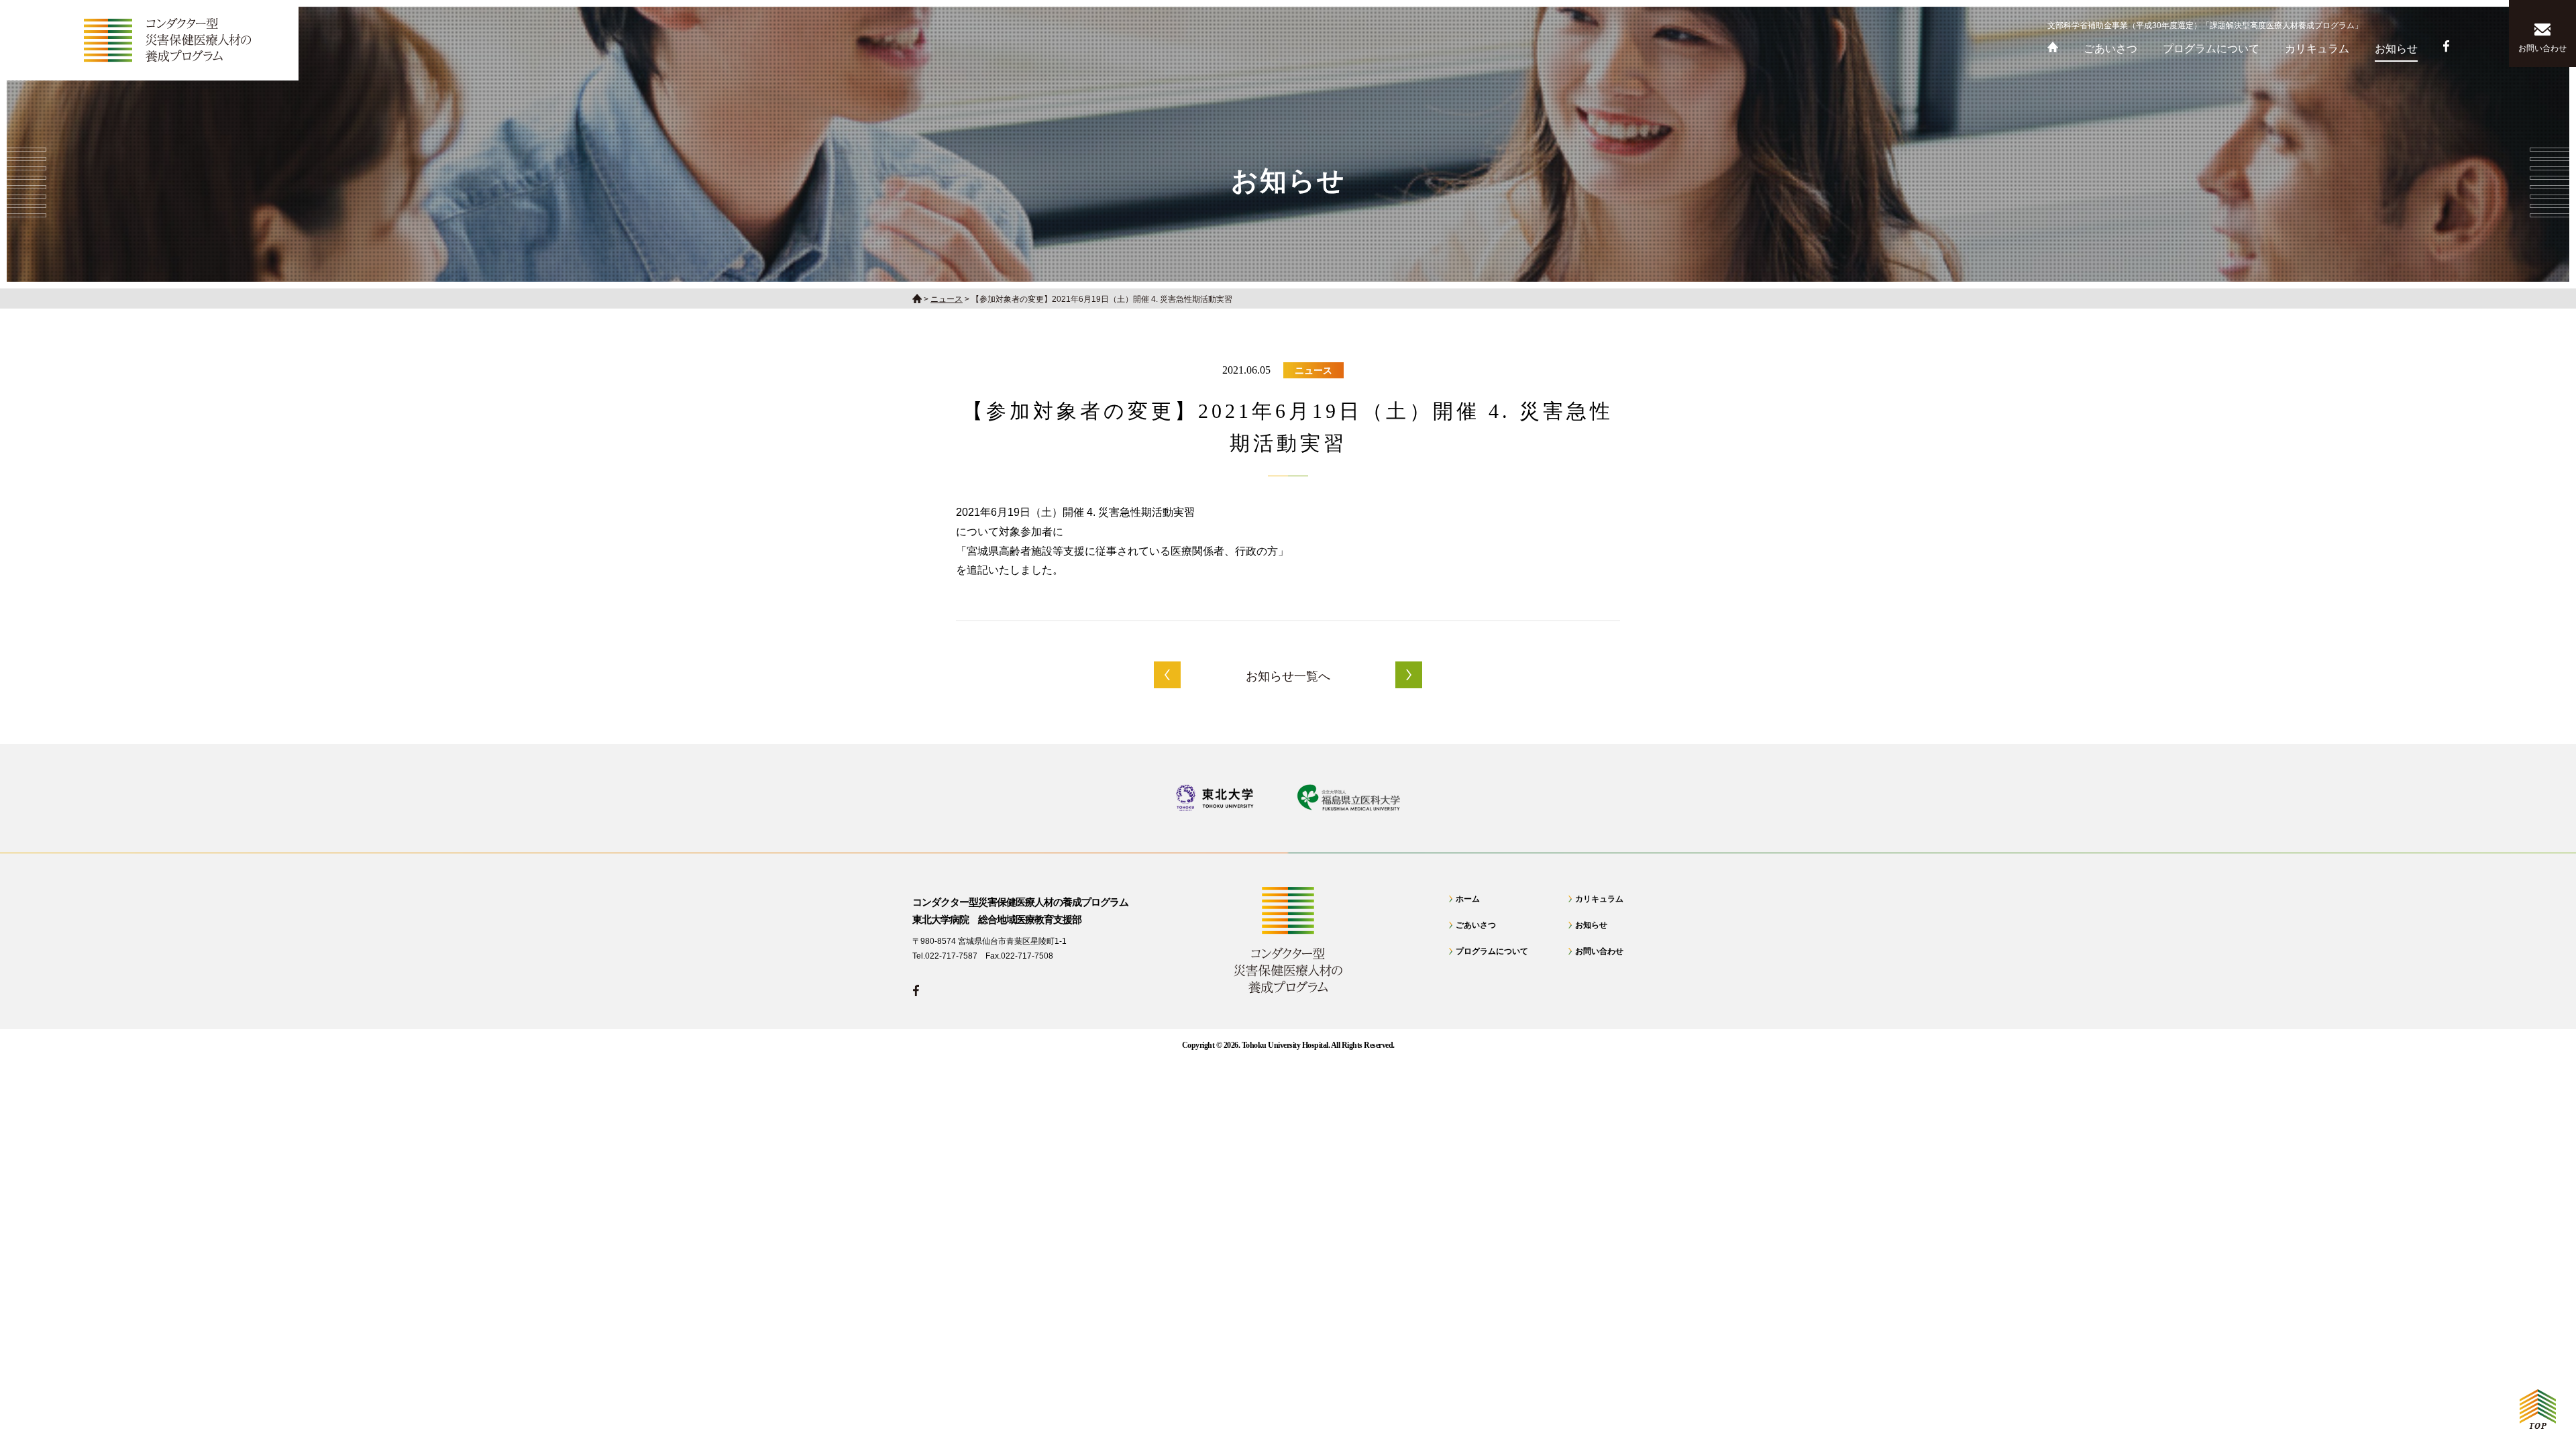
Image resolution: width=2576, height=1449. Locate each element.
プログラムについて (1492, 951)
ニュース (1313, 370)
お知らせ (1591, 925)
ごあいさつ (1476, 925)
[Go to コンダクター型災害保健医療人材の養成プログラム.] (917, 299)
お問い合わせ (1599, 951)
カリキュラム (1599, 899)
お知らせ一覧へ (1288, 676)
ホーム (1468, 899)
